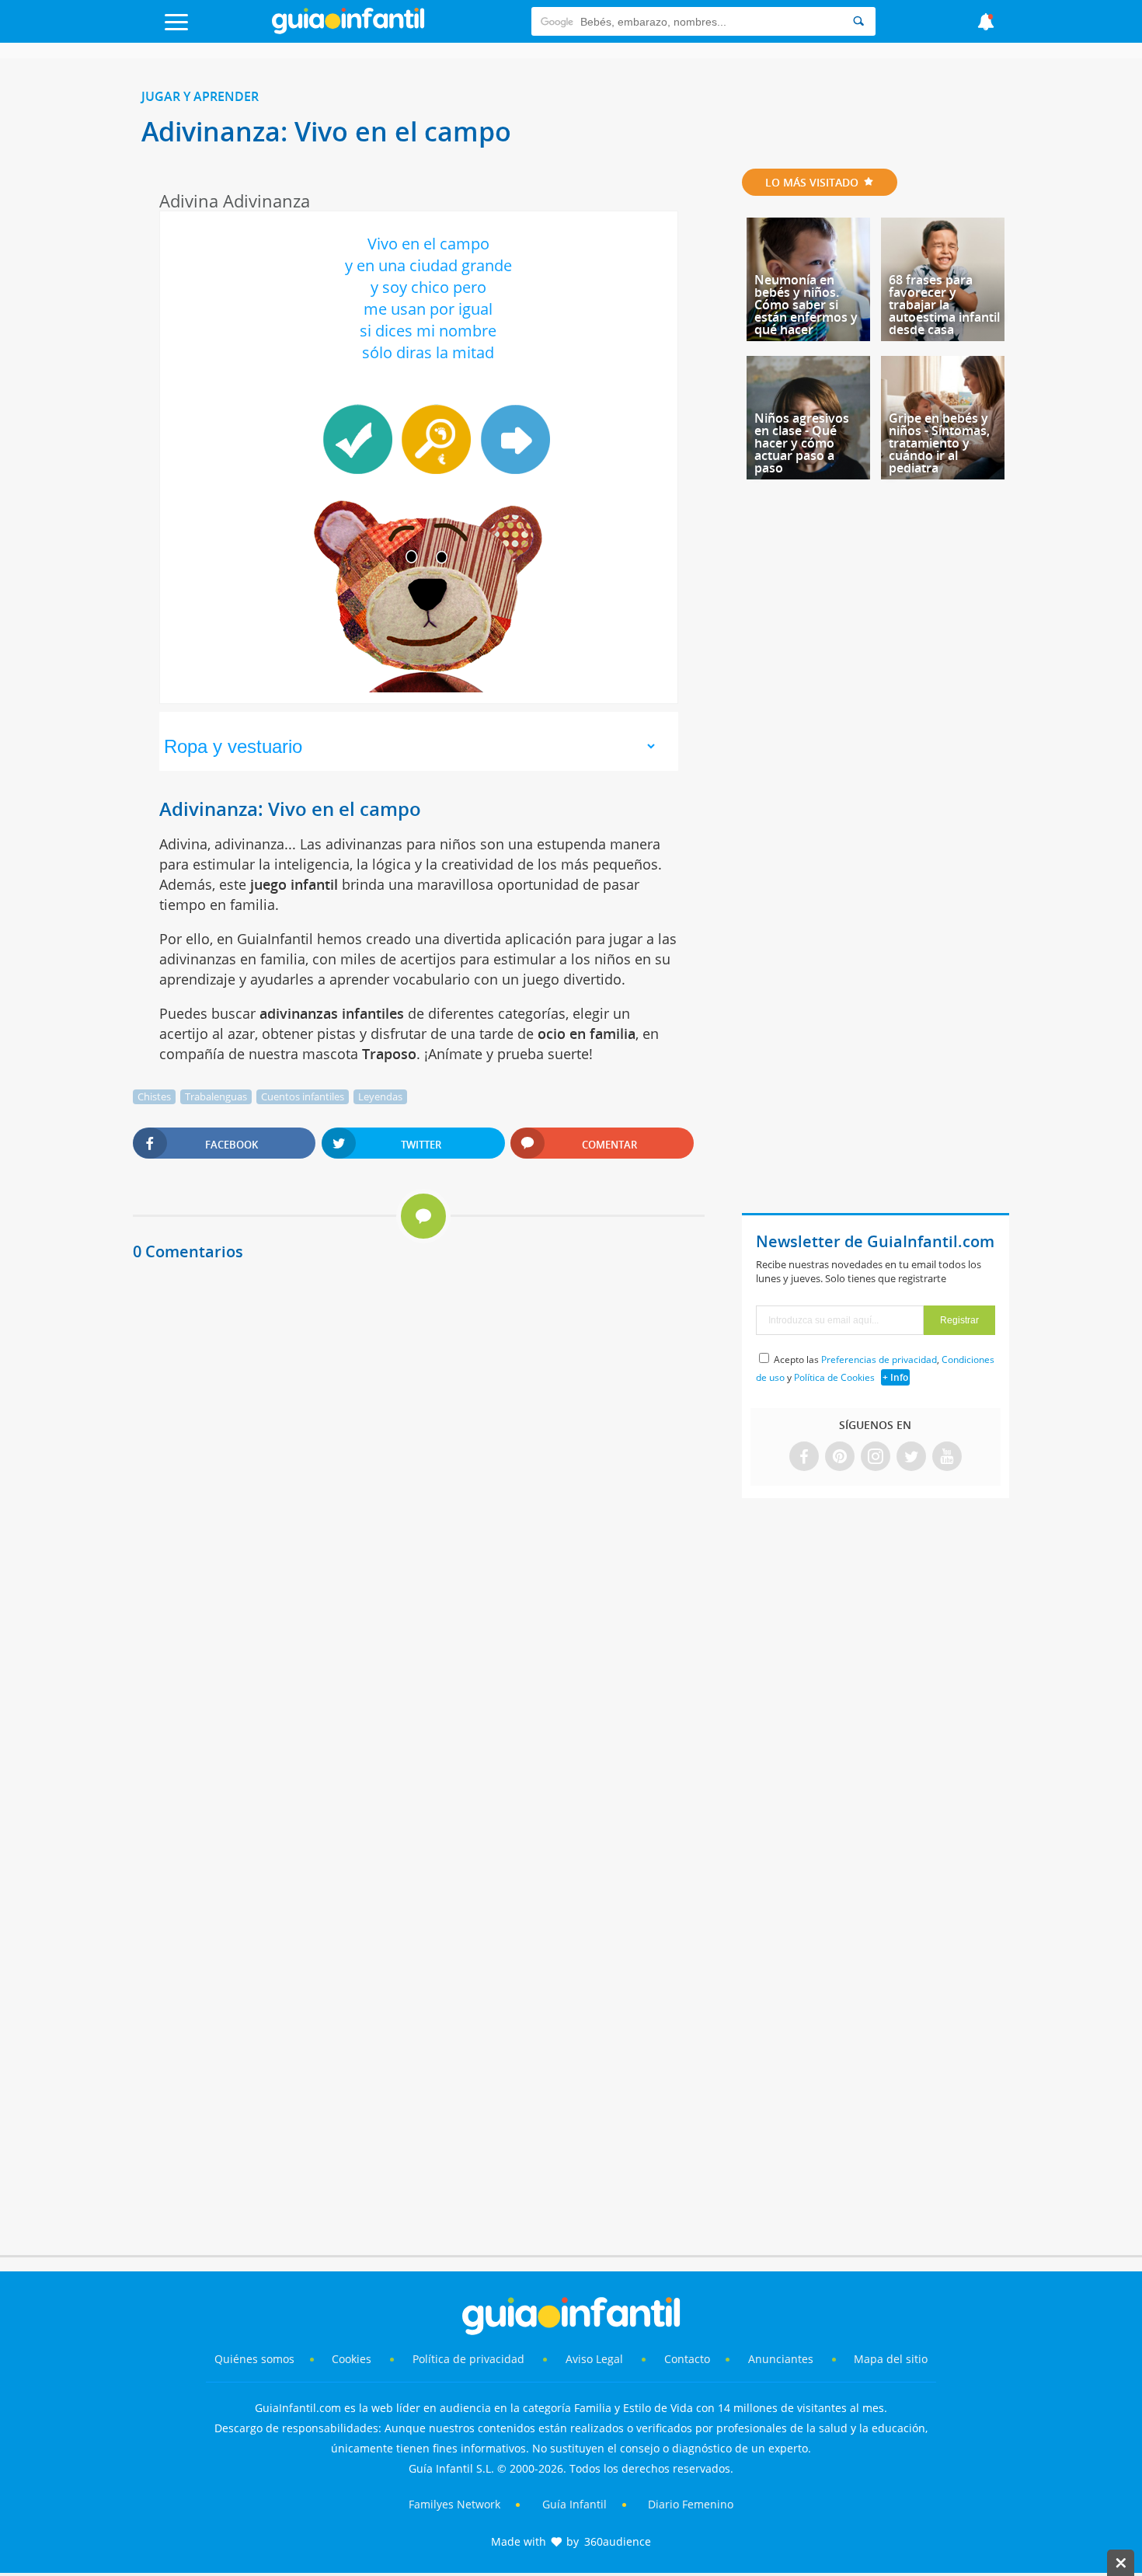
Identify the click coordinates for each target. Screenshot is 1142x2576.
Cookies (353, 2359)
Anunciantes (781, 2359)
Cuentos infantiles (303, 1096)
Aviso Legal (594, 2359)
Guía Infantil (574, 2504)
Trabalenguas (216, 1096)
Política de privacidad (470, 2359)
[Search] (858, 21)
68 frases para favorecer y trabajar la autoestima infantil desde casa (944, 305)
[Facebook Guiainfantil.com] (804, 1457)
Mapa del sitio (891, 2359)
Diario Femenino (691, 2504)
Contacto (687, 2359)
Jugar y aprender (200, 96)
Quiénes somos (254, 2359)
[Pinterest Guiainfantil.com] (840, 1457)
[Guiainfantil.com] (348, 30)
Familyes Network (454, 2504)
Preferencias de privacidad (879, 1359)
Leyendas (380, 1096)
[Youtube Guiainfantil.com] (947, 1457)
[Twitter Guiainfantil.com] (911, 1457)
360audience (618, 2541)
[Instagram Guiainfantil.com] (876, 1457)
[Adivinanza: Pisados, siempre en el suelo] (514, 439)
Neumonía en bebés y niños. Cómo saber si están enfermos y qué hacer (806, 305)
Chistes (154, 1096)
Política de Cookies (834, 1377)
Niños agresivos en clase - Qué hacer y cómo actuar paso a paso (802, 443)
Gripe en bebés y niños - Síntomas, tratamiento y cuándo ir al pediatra (939, 443)
